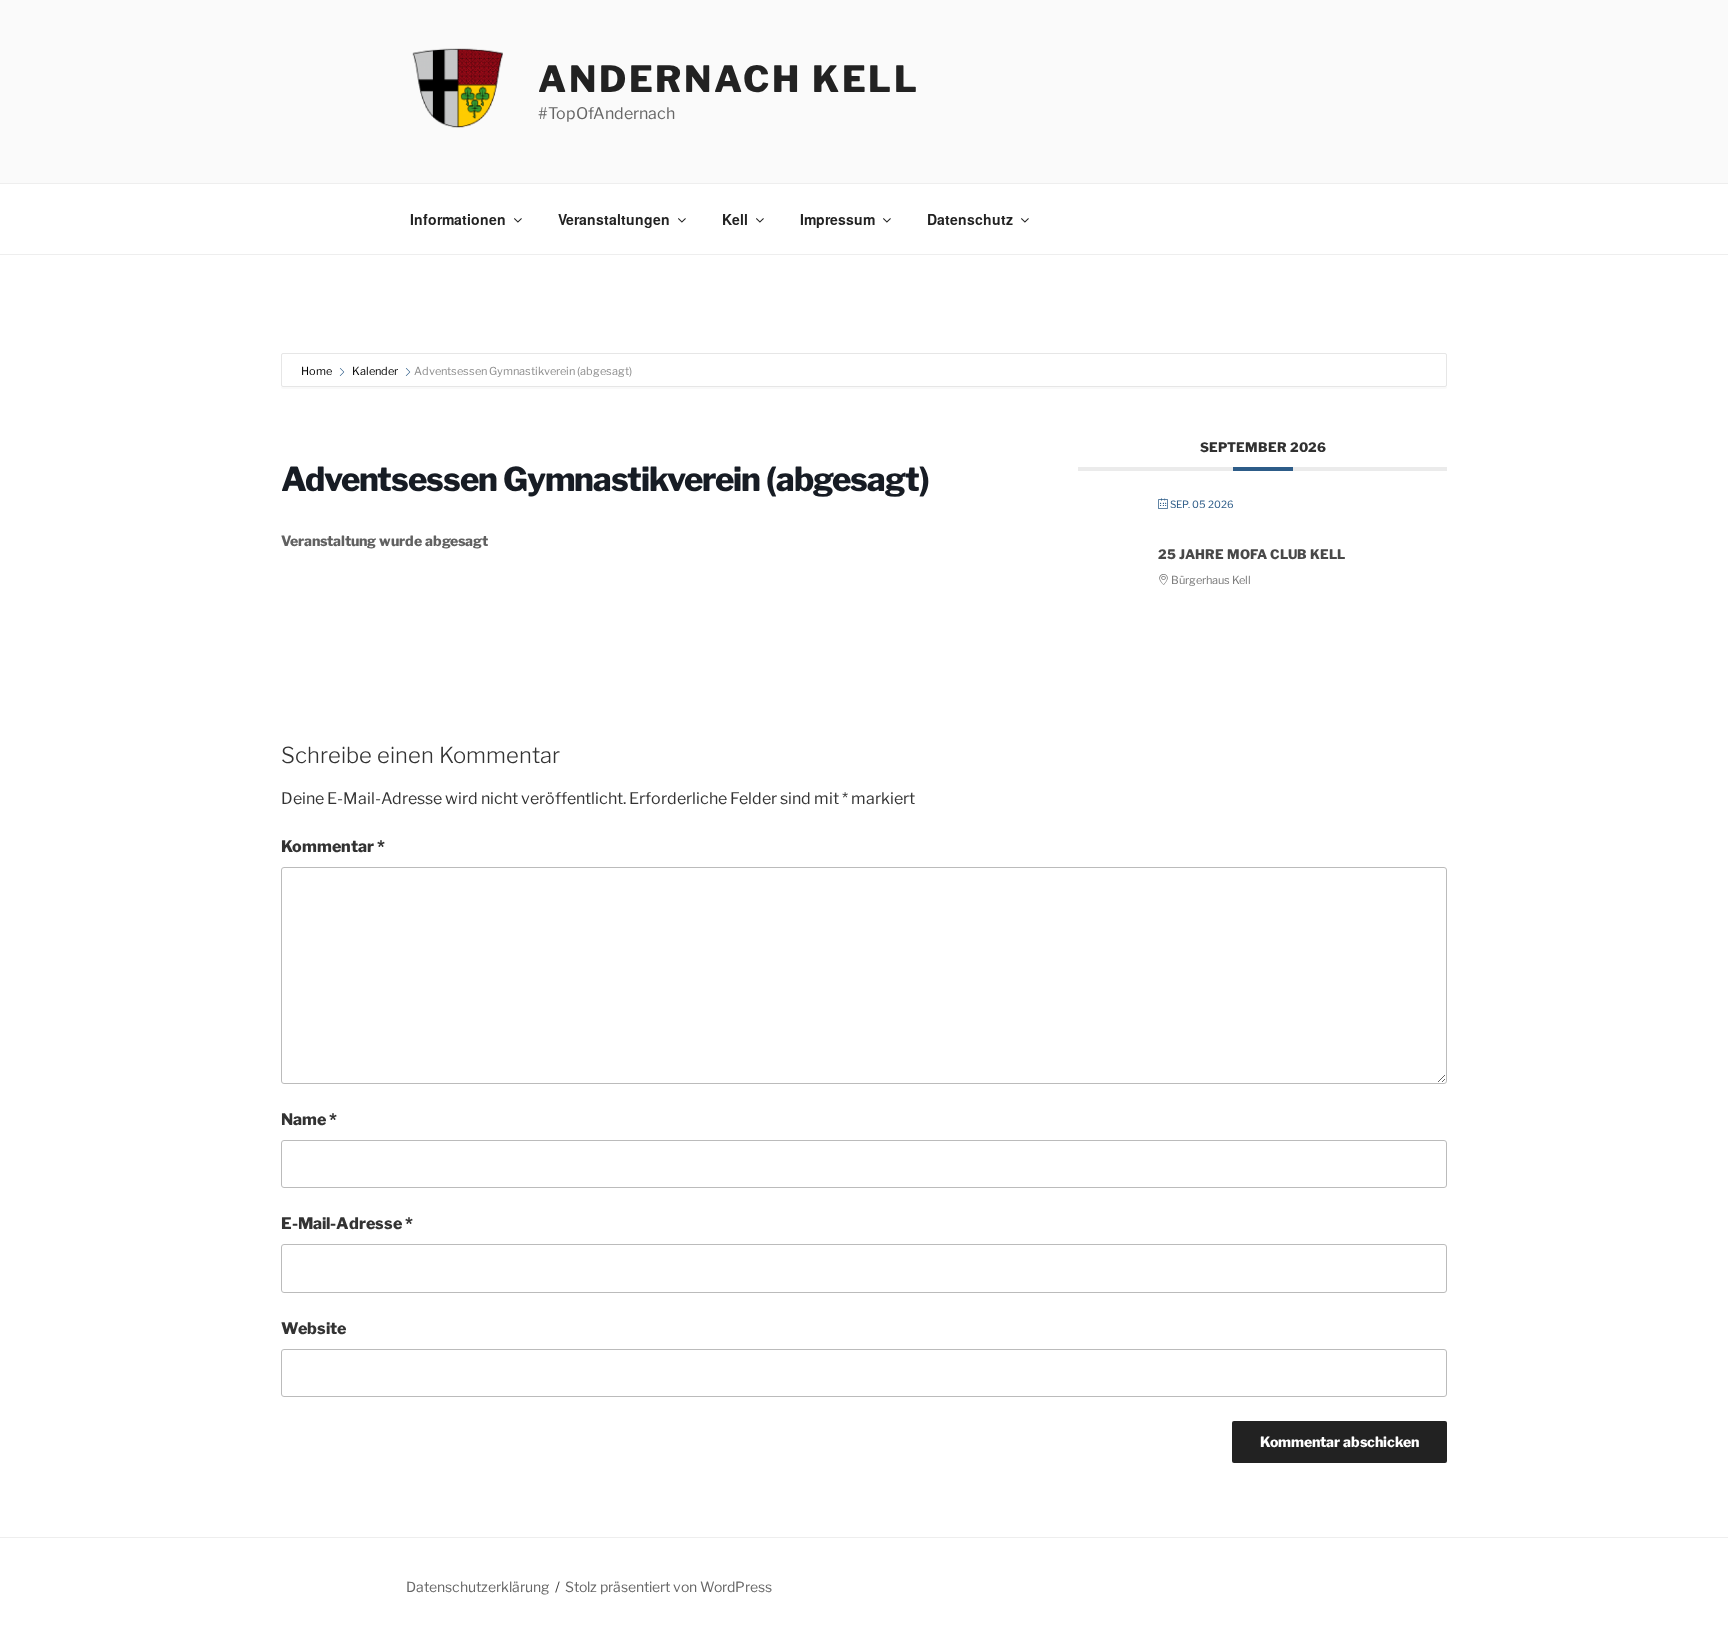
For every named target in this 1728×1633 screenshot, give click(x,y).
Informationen (458, 219)
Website (313, 1328)
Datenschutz (970, 219)
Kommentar (333, 846)
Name (309, 1119)
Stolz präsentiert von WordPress (668, 1586)
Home (317, 371)
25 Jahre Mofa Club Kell (1251, 554)
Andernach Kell (729, 79)
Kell (735, 219)
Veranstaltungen (614, 219)
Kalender (375, 371)
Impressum (837, 219)
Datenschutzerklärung (477, 1586)
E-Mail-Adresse (347, 1223)
